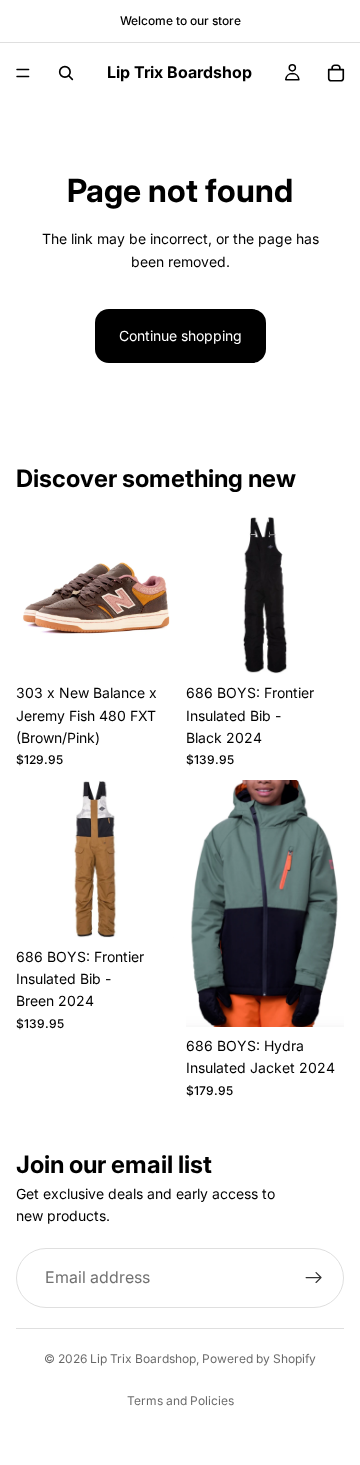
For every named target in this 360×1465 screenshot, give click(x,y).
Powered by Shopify (259, 1358)
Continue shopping (180, 335)
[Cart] (336, 73)
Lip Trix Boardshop (143, 1358)
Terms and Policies (180, 1400)
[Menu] (23, 73)
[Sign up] (314, 1277)
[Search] (66, 73)
